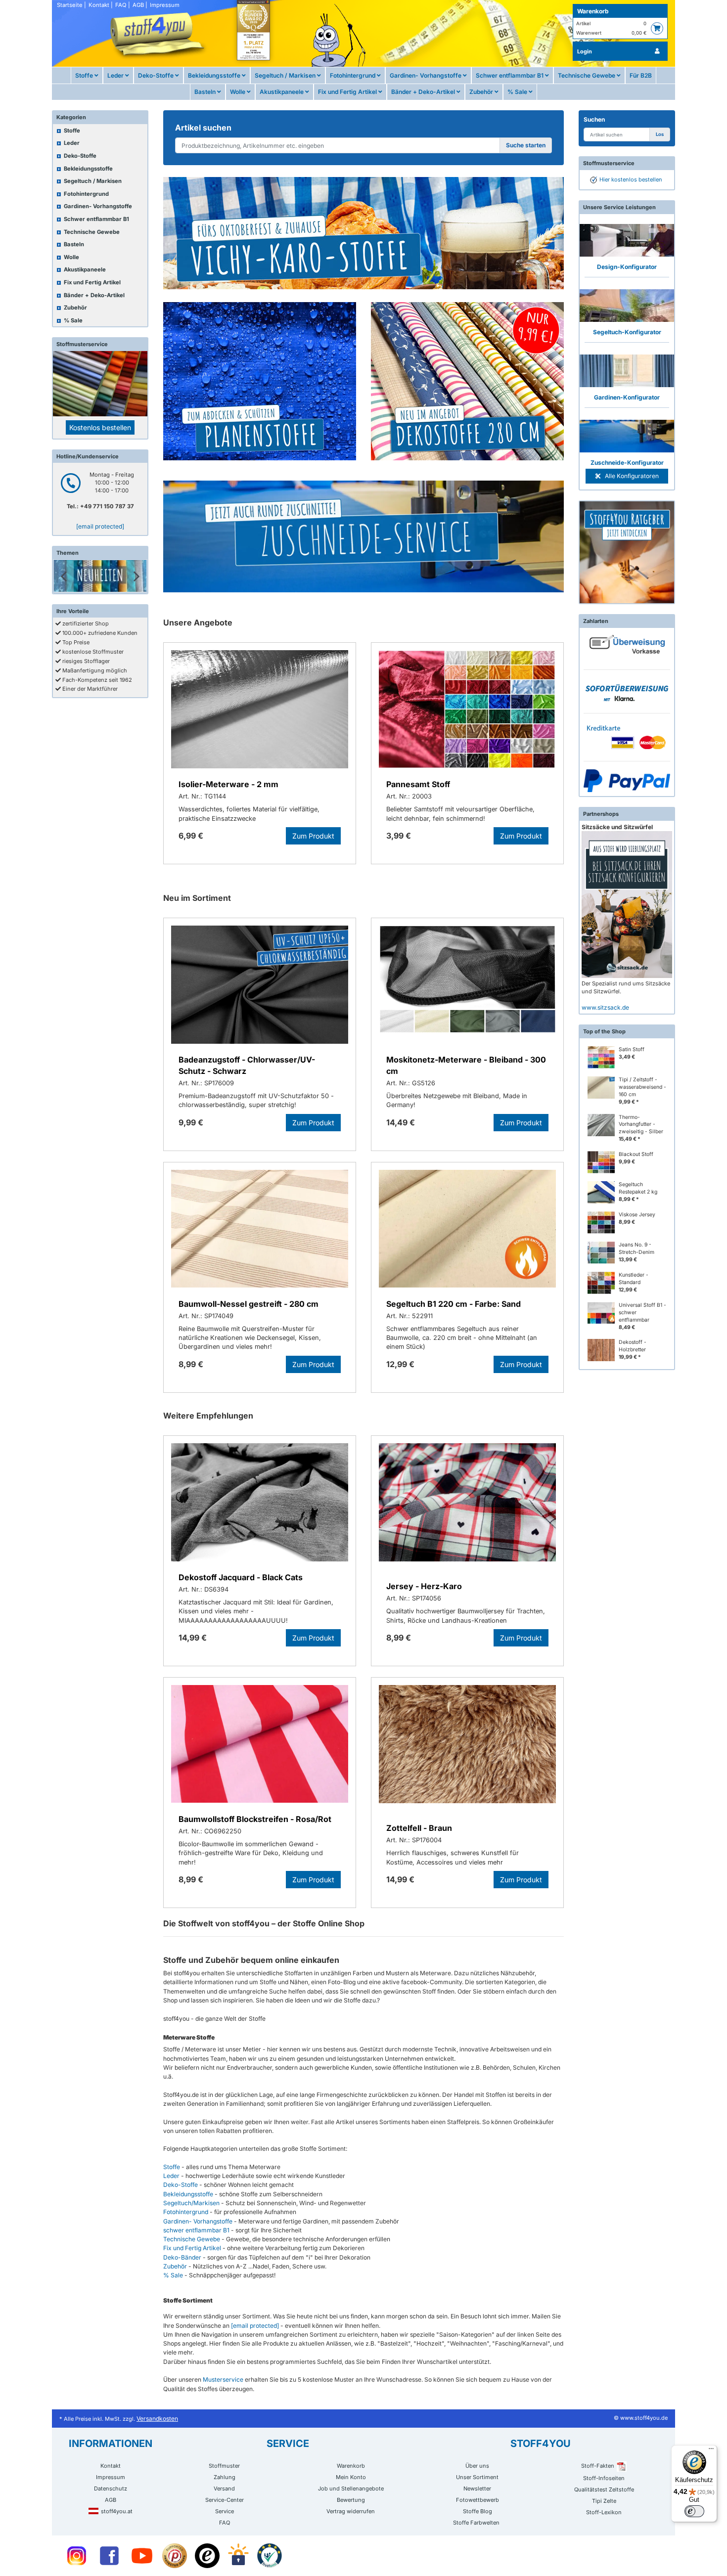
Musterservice (223, 2379)
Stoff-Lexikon (604, 2512)
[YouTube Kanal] (142, 2556)
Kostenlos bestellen (100, 427)
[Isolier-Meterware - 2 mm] (260, 711)
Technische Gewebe (587, 75)
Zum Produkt (313, 836)
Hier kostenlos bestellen (631, 179)
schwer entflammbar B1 (196, 2230)
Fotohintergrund (353, 75)
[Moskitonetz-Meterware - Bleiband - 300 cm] (467, 986)
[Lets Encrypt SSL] (238, 2556)
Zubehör (482, 92)
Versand (224, 2488)
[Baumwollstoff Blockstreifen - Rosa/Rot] (260, 1746)
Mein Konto (351, 2477)
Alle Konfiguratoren (631, 476)
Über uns (477, 2466)
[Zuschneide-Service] (363, 536)
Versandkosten (157, 2419)
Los (660, 134)
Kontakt (99, 5)
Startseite (70, 5)
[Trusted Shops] (207, 2556)
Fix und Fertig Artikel (348, 92)
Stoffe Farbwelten (476, 2523)
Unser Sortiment (477, 2477)
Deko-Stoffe (157, 75)
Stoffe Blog (477, 2511)
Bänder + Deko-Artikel (424, 92)
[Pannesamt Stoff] (467, 711)
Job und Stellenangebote (351, 2488)
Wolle (238, 92)
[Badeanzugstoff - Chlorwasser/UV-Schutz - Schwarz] (260, 986)
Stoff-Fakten (598, 2466)
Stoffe (85, 75)
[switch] (694, 2511)
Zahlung (225, 2477)
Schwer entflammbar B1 (510, 75)
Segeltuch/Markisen (191, 2203)
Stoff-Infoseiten (604, 2478)
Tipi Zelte (604, 2501)
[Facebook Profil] (109, 2556)
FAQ (121, 5)
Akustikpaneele (282, 92)
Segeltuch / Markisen (286, 75)
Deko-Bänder (182, 2257)
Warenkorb (593, 11)
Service (225, 2511)
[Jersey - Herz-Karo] (467, 1506)
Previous (64, 576)
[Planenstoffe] (260, 381)
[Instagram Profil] (77, 2556)
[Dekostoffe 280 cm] (467, 381)
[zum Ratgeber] (627, 553)
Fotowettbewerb (477, 2500)
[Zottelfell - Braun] (467, 1748)
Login (585, 51)
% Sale (518, 92)
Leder (116, 75)
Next (136, 576)
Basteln (206, 92)
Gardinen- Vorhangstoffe (426, 75)
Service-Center (225, 2500)
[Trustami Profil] (270, 2556)
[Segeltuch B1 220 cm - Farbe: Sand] (467, 1230)
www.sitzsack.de (605, 1007)
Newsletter (477, 2488)
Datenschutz (111, 2488)
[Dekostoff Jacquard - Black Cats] (260, 1504)
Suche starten (526, 145)
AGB (138, 5)
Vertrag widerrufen (351, 2511)
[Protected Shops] (175, 2556)
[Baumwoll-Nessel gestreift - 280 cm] (260, 1230)
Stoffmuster (224, 2466)
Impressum (165, 5)
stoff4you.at (117, 2511)
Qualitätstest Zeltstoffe (604, 2489)
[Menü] (711, 2451)
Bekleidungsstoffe (215, 75)
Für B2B (641, 75)
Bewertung (351, 2500)
